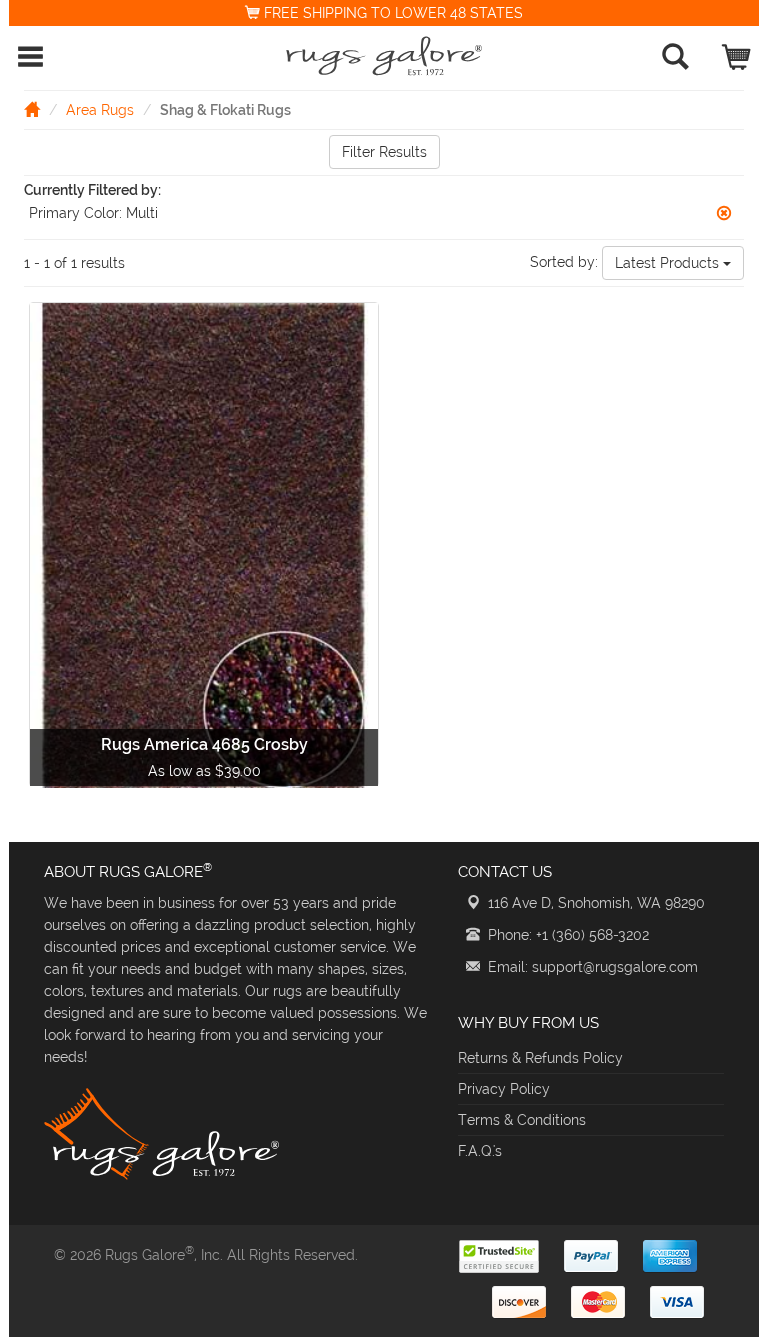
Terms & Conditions (522, 1120)
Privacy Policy (504, 1089)
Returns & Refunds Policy (540, 1058)
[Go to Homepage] (32, 109)
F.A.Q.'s (480, 1151)
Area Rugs (100, 110)
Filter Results (384, 152)
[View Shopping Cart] (737, 52)
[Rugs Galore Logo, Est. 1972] (384, 56)
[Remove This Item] (724, 213)
